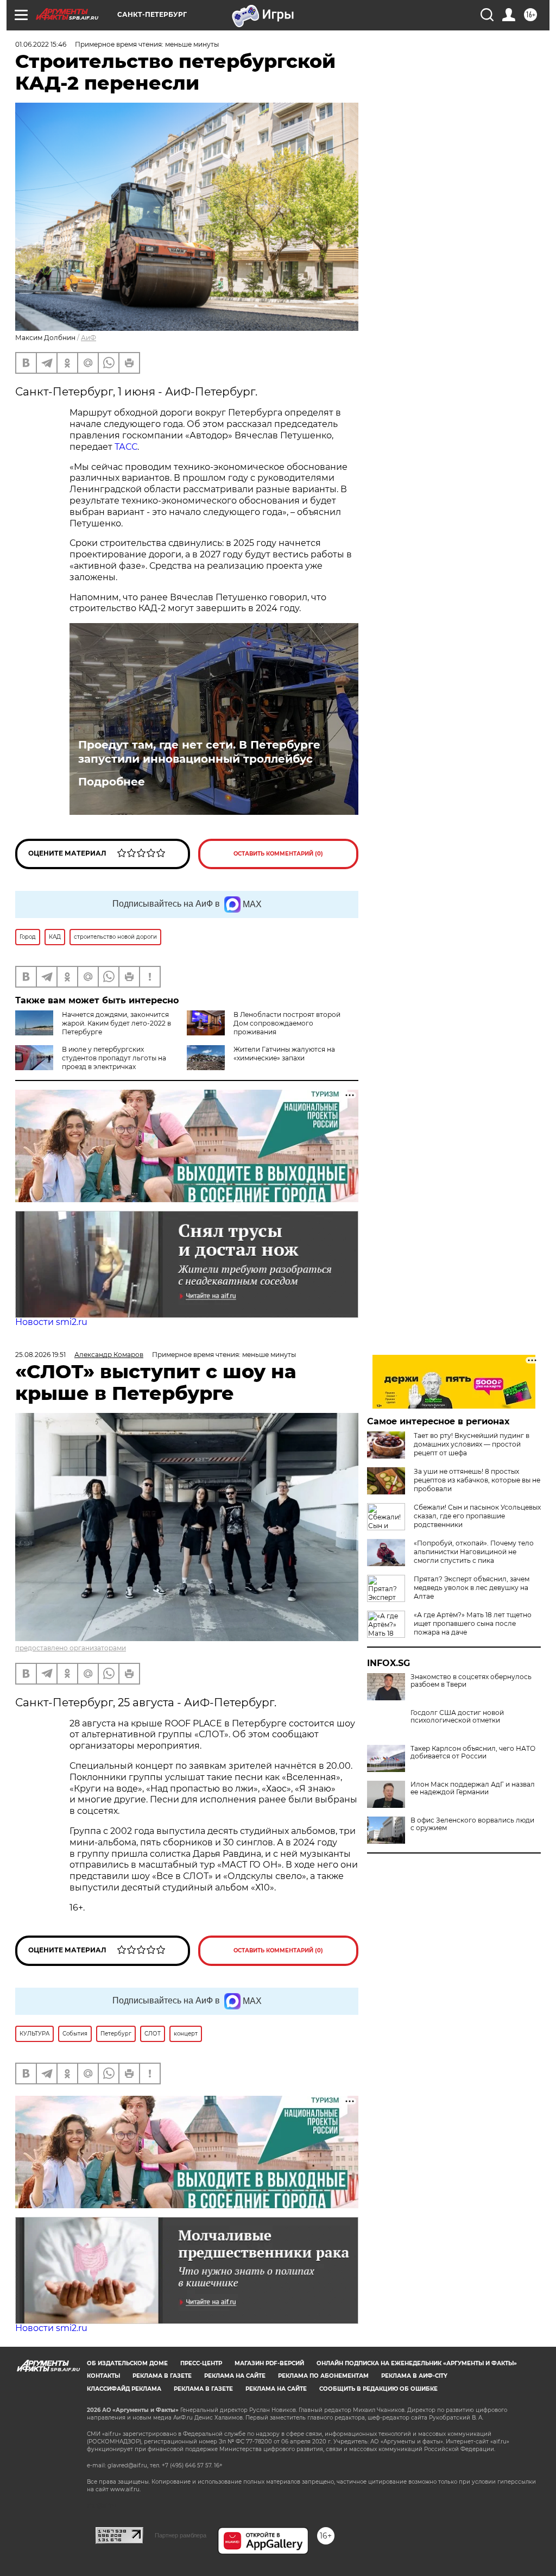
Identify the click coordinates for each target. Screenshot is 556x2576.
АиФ (89, 338)
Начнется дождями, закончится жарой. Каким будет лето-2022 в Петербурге (116, 1023)
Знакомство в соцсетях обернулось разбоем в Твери (471, 1681)
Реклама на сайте (235, 2376)
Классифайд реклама (124, 2389)
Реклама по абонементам (323, 2376)
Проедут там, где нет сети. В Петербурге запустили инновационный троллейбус (199, 752)
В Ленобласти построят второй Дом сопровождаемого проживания (287, 1023)
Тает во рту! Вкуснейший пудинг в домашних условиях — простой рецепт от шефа (472, 1444)
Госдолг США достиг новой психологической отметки (457, 1717)
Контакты (103, 2376)
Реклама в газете (162, 2376)
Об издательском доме (127, 2363)
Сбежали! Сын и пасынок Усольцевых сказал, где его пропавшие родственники (477, 1516)
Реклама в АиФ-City (414, 2376)
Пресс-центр (201, 2363)
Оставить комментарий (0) (278, 854)
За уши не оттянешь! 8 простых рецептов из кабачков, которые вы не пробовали (477, 1480)
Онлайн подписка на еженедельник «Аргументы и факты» (417, 2363)
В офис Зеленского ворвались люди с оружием (472, 1824)
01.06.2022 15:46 (41, 44)
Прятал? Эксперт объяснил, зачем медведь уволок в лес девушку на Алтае (472, 1588)
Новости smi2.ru (51, 1322)
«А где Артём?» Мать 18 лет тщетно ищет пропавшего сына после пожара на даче (473, 1623)
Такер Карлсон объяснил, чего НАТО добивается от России (473, 1752)
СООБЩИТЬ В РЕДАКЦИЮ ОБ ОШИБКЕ (378, 2389)
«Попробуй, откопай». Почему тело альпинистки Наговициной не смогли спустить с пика (474, 1552)
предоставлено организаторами (71, 1648)
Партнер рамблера (181, 2535)
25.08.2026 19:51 (40, 1355)
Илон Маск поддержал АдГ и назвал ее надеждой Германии (473, 1788)
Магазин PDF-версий (269, 2363)
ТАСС (126, 447)
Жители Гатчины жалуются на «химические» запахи (284, 1054)
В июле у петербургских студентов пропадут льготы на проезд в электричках (114, 1058)
